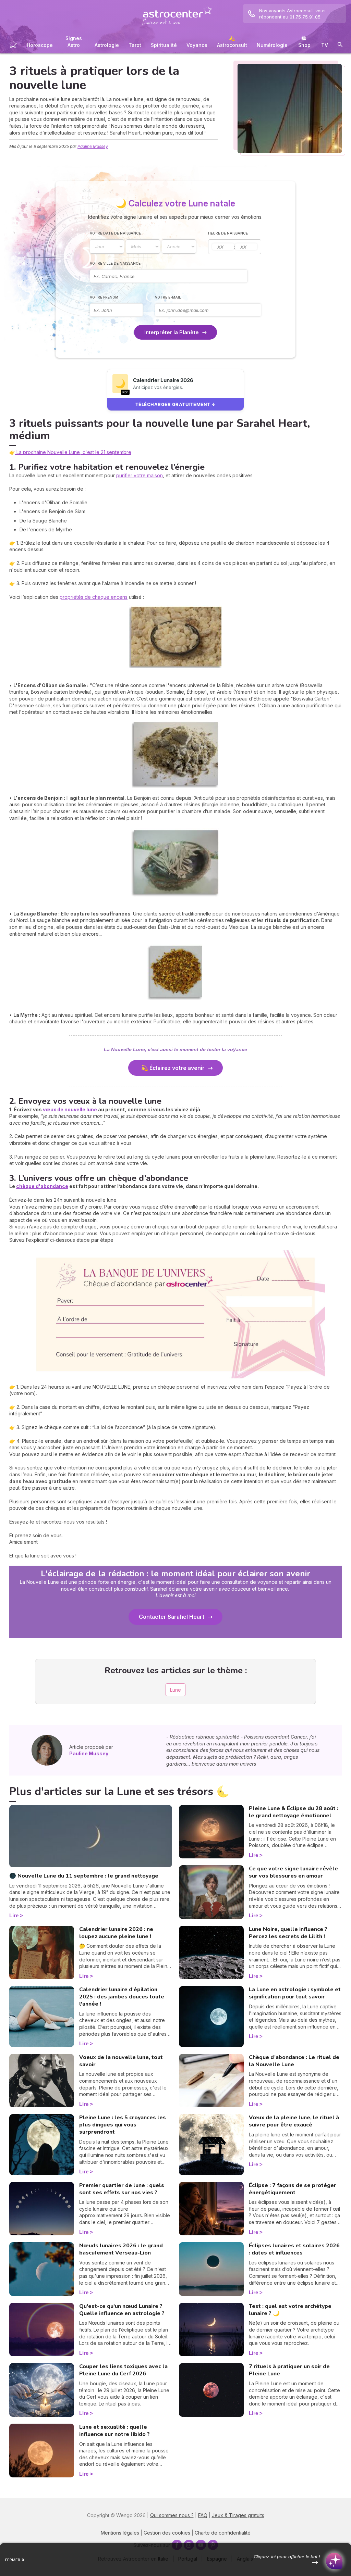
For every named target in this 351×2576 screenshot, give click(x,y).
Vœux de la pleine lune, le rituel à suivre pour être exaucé (294, 2121)
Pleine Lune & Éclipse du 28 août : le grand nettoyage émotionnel (294, 1812)
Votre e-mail (168, 297)
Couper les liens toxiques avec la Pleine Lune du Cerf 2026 (123, 2370)
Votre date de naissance (115, 233)
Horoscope (40, 45)
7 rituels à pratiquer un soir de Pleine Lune (289, 2370)
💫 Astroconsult (232, 42)
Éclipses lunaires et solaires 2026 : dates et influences (294, 2249)
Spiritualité (164, 45)
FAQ (203, 2515)
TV (325, 45)
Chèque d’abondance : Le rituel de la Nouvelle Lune (294, 2061)
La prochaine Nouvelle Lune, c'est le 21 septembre (73, 452)
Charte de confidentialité (223, 2533)
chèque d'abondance (42, 1186)
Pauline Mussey (93, 146)
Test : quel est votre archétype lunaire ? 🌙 (290, 2310)
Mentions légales (120, 2533)
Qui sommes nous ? (172, 2515)
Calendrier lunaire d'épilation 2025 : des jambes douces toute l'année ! (122, 1997)
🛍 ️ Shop (304, 42)
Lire (14, 1915)
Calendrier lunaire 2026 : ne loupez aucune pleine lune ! (116, 1933)
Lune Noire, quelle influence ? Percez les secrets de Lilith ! (288, 1933)
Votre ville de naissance (115, 263)
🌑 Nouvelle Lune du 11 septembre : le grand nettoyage (84, 1876)
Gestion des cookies (167, 2533)
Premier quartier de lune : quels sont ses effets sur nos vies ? (122, 2189)
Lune (175, 1690)
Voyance (197, 45)
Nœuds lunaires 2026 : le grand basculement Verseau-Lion (121, 2249)
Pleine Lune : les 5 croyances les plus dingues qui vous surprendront (123, 2125)
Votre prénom (104, 297)
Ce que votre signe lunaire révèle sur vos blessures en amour (293, 1872)
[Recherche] (340, 46)
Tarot (135, 45)
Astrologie (107, 45)
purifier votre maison (140, 475)
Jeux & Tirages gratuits (238, 2515)
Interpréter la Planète (172, 332)
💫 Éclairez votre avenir (172, 1068)
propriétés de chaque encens (94, 597)
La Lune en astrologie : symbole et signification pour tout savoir (295, 1993)
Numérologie (272, 45)
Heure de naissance (228, 233)
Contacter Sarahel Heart (172, 1617)
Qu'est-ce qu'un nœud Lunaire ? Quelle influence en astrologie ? (122, 2310)
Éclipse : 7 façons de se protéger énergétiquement (293, 2189)
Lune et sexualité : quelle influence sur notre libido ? (114, 2431)
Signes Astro (74, 42)
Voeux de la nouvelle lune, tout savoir (121, 2061)
